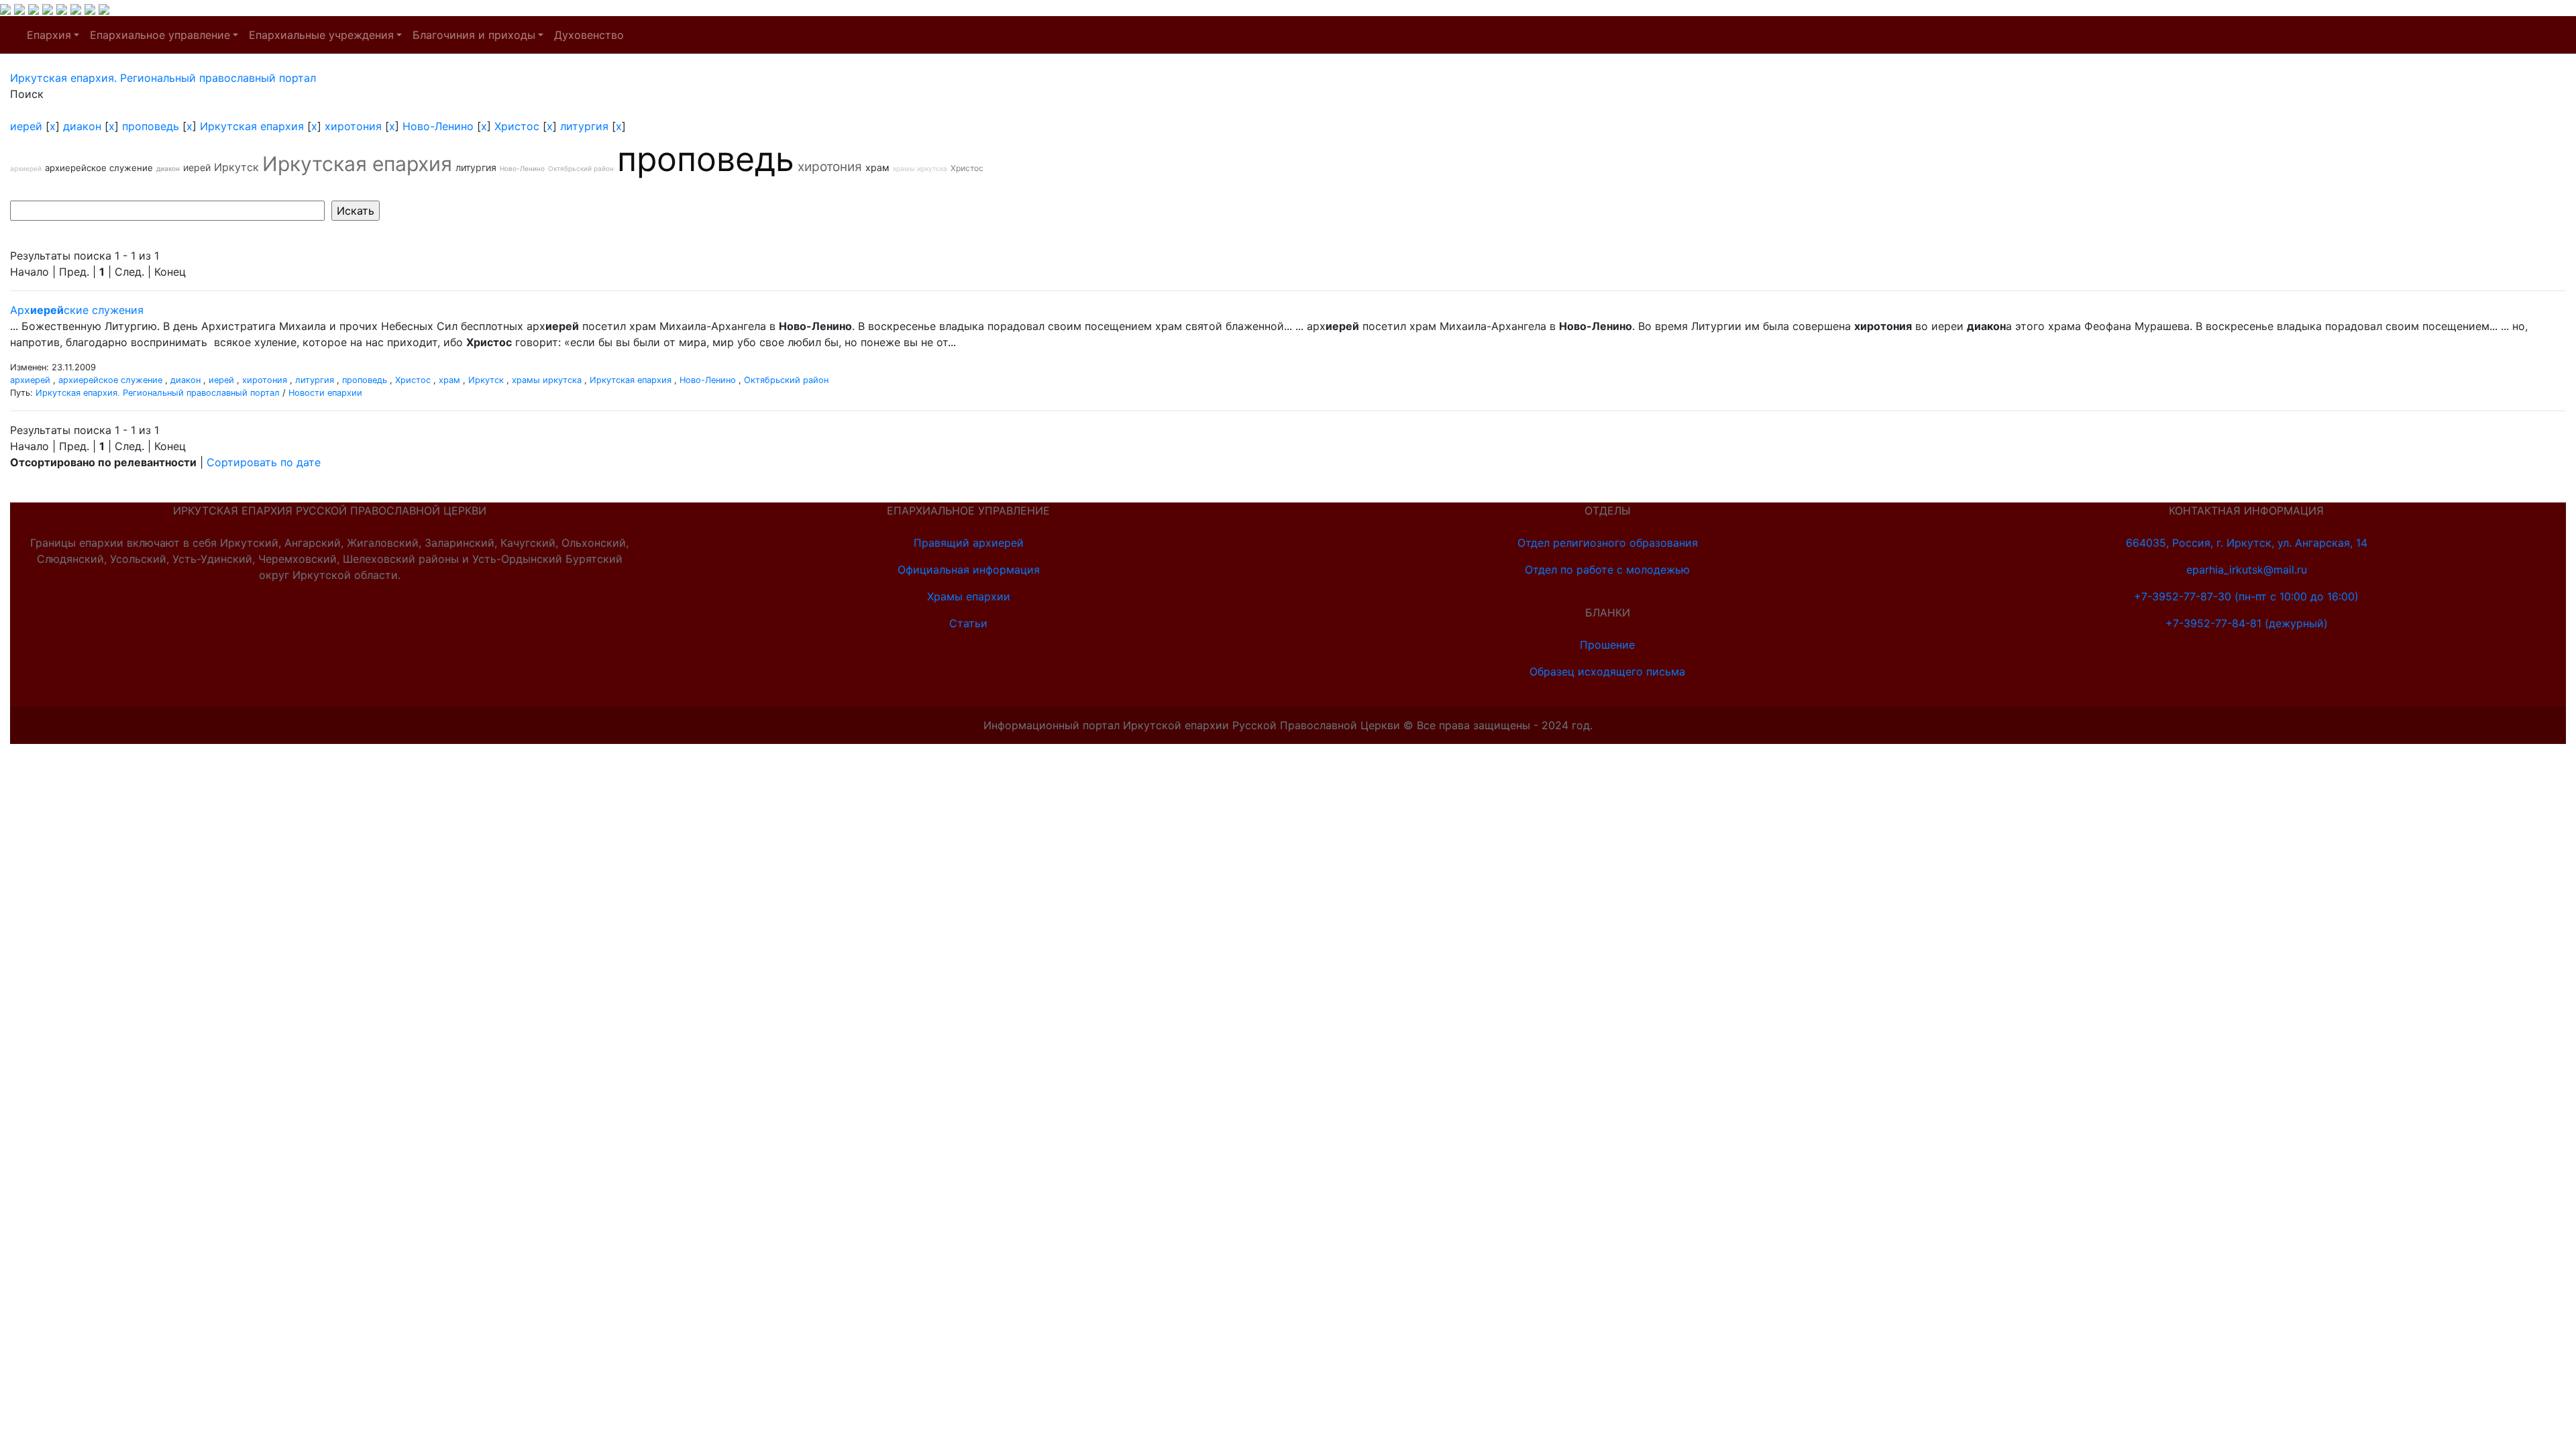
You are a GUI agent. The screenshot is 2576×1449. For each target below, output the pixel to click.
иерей (26, 126)
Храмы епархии (969, 596)
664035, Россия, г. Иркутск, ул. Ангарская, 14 (2247, 543)
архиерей (26, 168)
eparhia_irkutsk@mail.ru (2247, 570)
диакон (82, 126)
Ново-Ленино (438, 126)
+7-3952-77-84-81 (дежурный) (2247, 623)
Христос (517, 126)
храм (877, 167)
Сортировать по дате (264, 462)
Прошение (1607, 645)
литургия (584, 126)
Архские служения (77, 310)
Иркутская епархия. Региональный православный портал (158, 393)
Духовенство (589, 35)
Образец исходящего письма (1607, 672)
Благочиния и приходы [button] (474, 35)
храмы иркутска (920, 168)
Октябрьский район (581, 168)
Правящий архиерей (969, 543)
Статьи (968, 623)
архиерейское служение (99, 168)
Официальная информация (969, 570)
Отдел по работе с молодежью (1607, 570)
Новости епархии (325, 393)
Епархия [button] (49, 35)
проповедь (151, 126)
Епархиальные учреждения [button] (321, 35)
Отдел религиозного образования (1608, 543)
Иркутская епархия (252, 126)
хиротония (353, 126)
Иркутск (236, 167)
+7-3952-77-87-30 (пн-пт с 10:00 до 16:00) (2246, 596)
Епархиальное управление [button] (160, 35)
